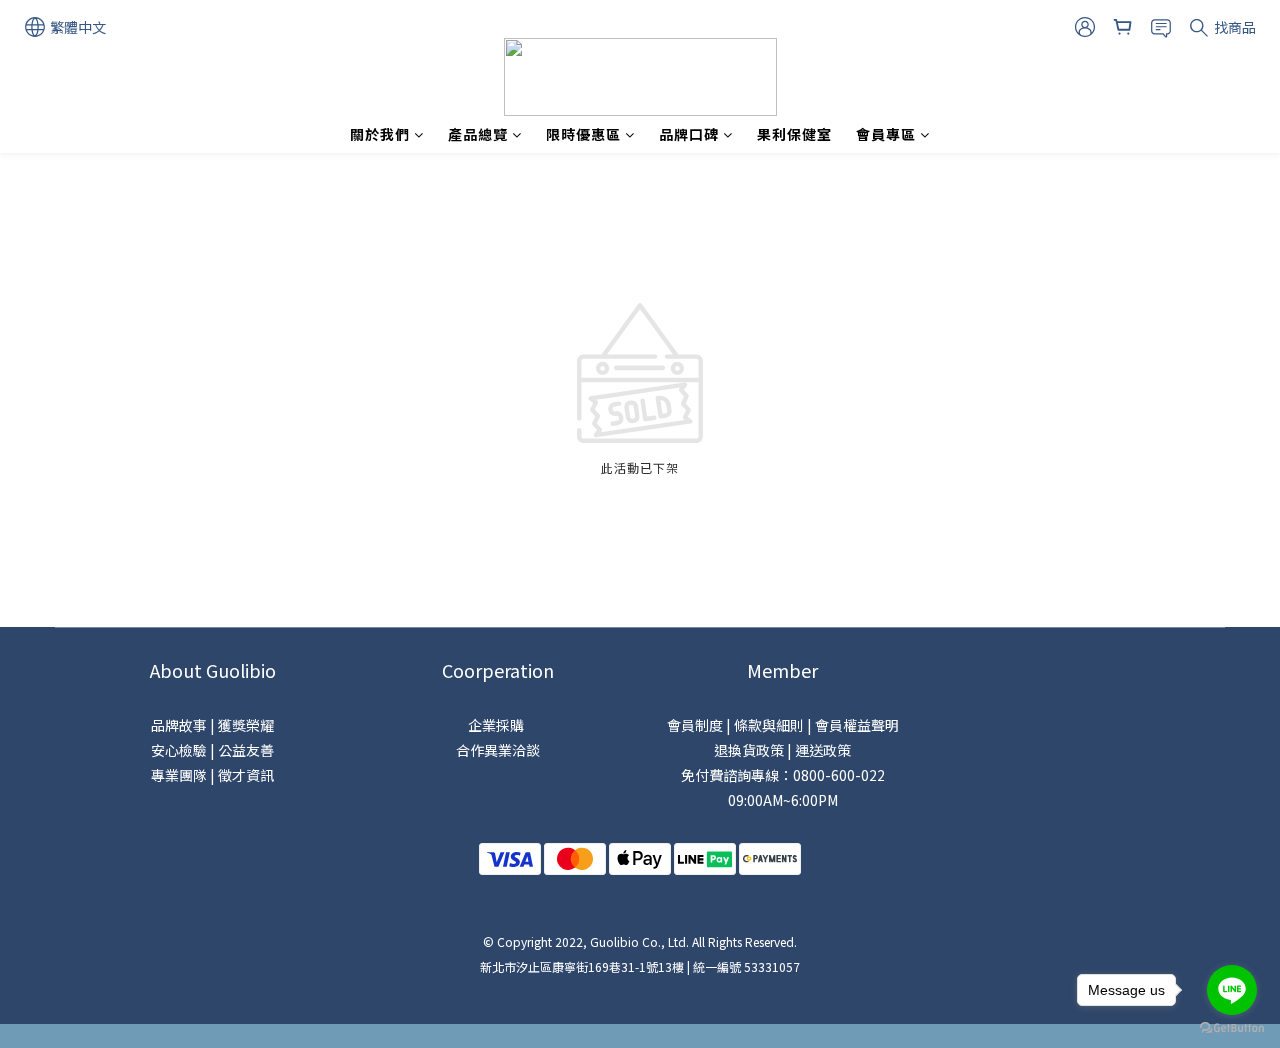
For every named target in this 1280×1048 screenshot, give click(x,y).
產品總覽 (478, 134)
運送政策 (823, 750)
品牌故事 (179, 725)
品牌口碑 (689, 134)
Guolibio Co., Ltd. (639, 941)
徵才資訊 (246, 775)
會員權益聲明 (857, 725)
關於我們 (380, 134)
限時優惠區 (583, 134)
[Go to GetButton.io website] (1232, 1028)
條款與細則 (769, 725)
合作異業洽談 (498, 750)
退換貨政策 (749, 750)
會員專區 (886, 134)
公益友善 (246, 750)
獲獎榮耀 (246, 725)
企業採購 (497, 725)
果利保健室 (794, 134)
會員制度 (695, 725)
